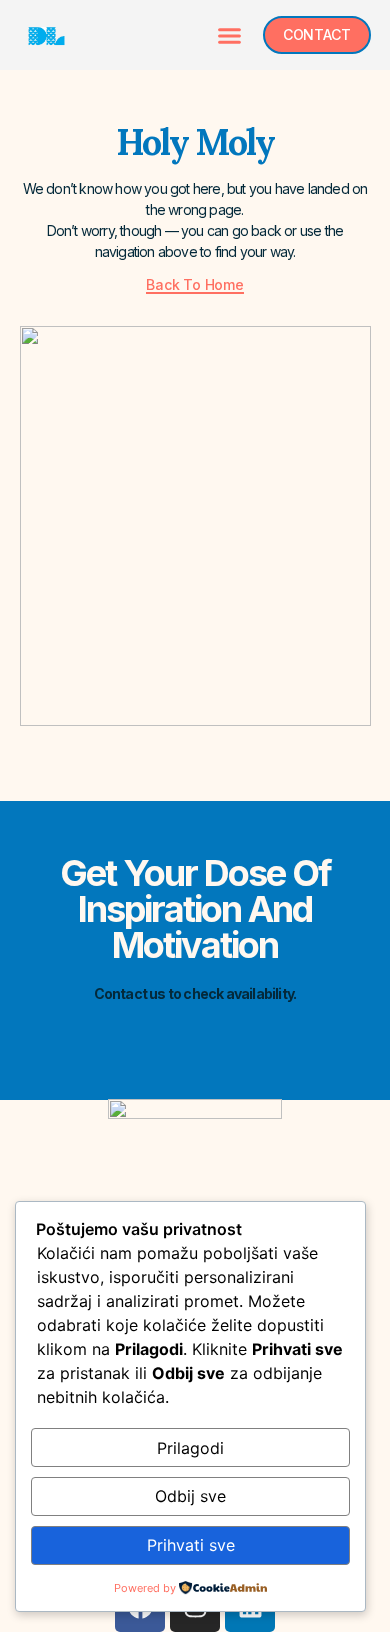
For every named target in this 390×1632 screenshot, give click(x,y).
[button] (229, 35)
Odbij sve (190, 1496)
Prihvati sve (191, 1545)
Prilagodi (190, 1448)
